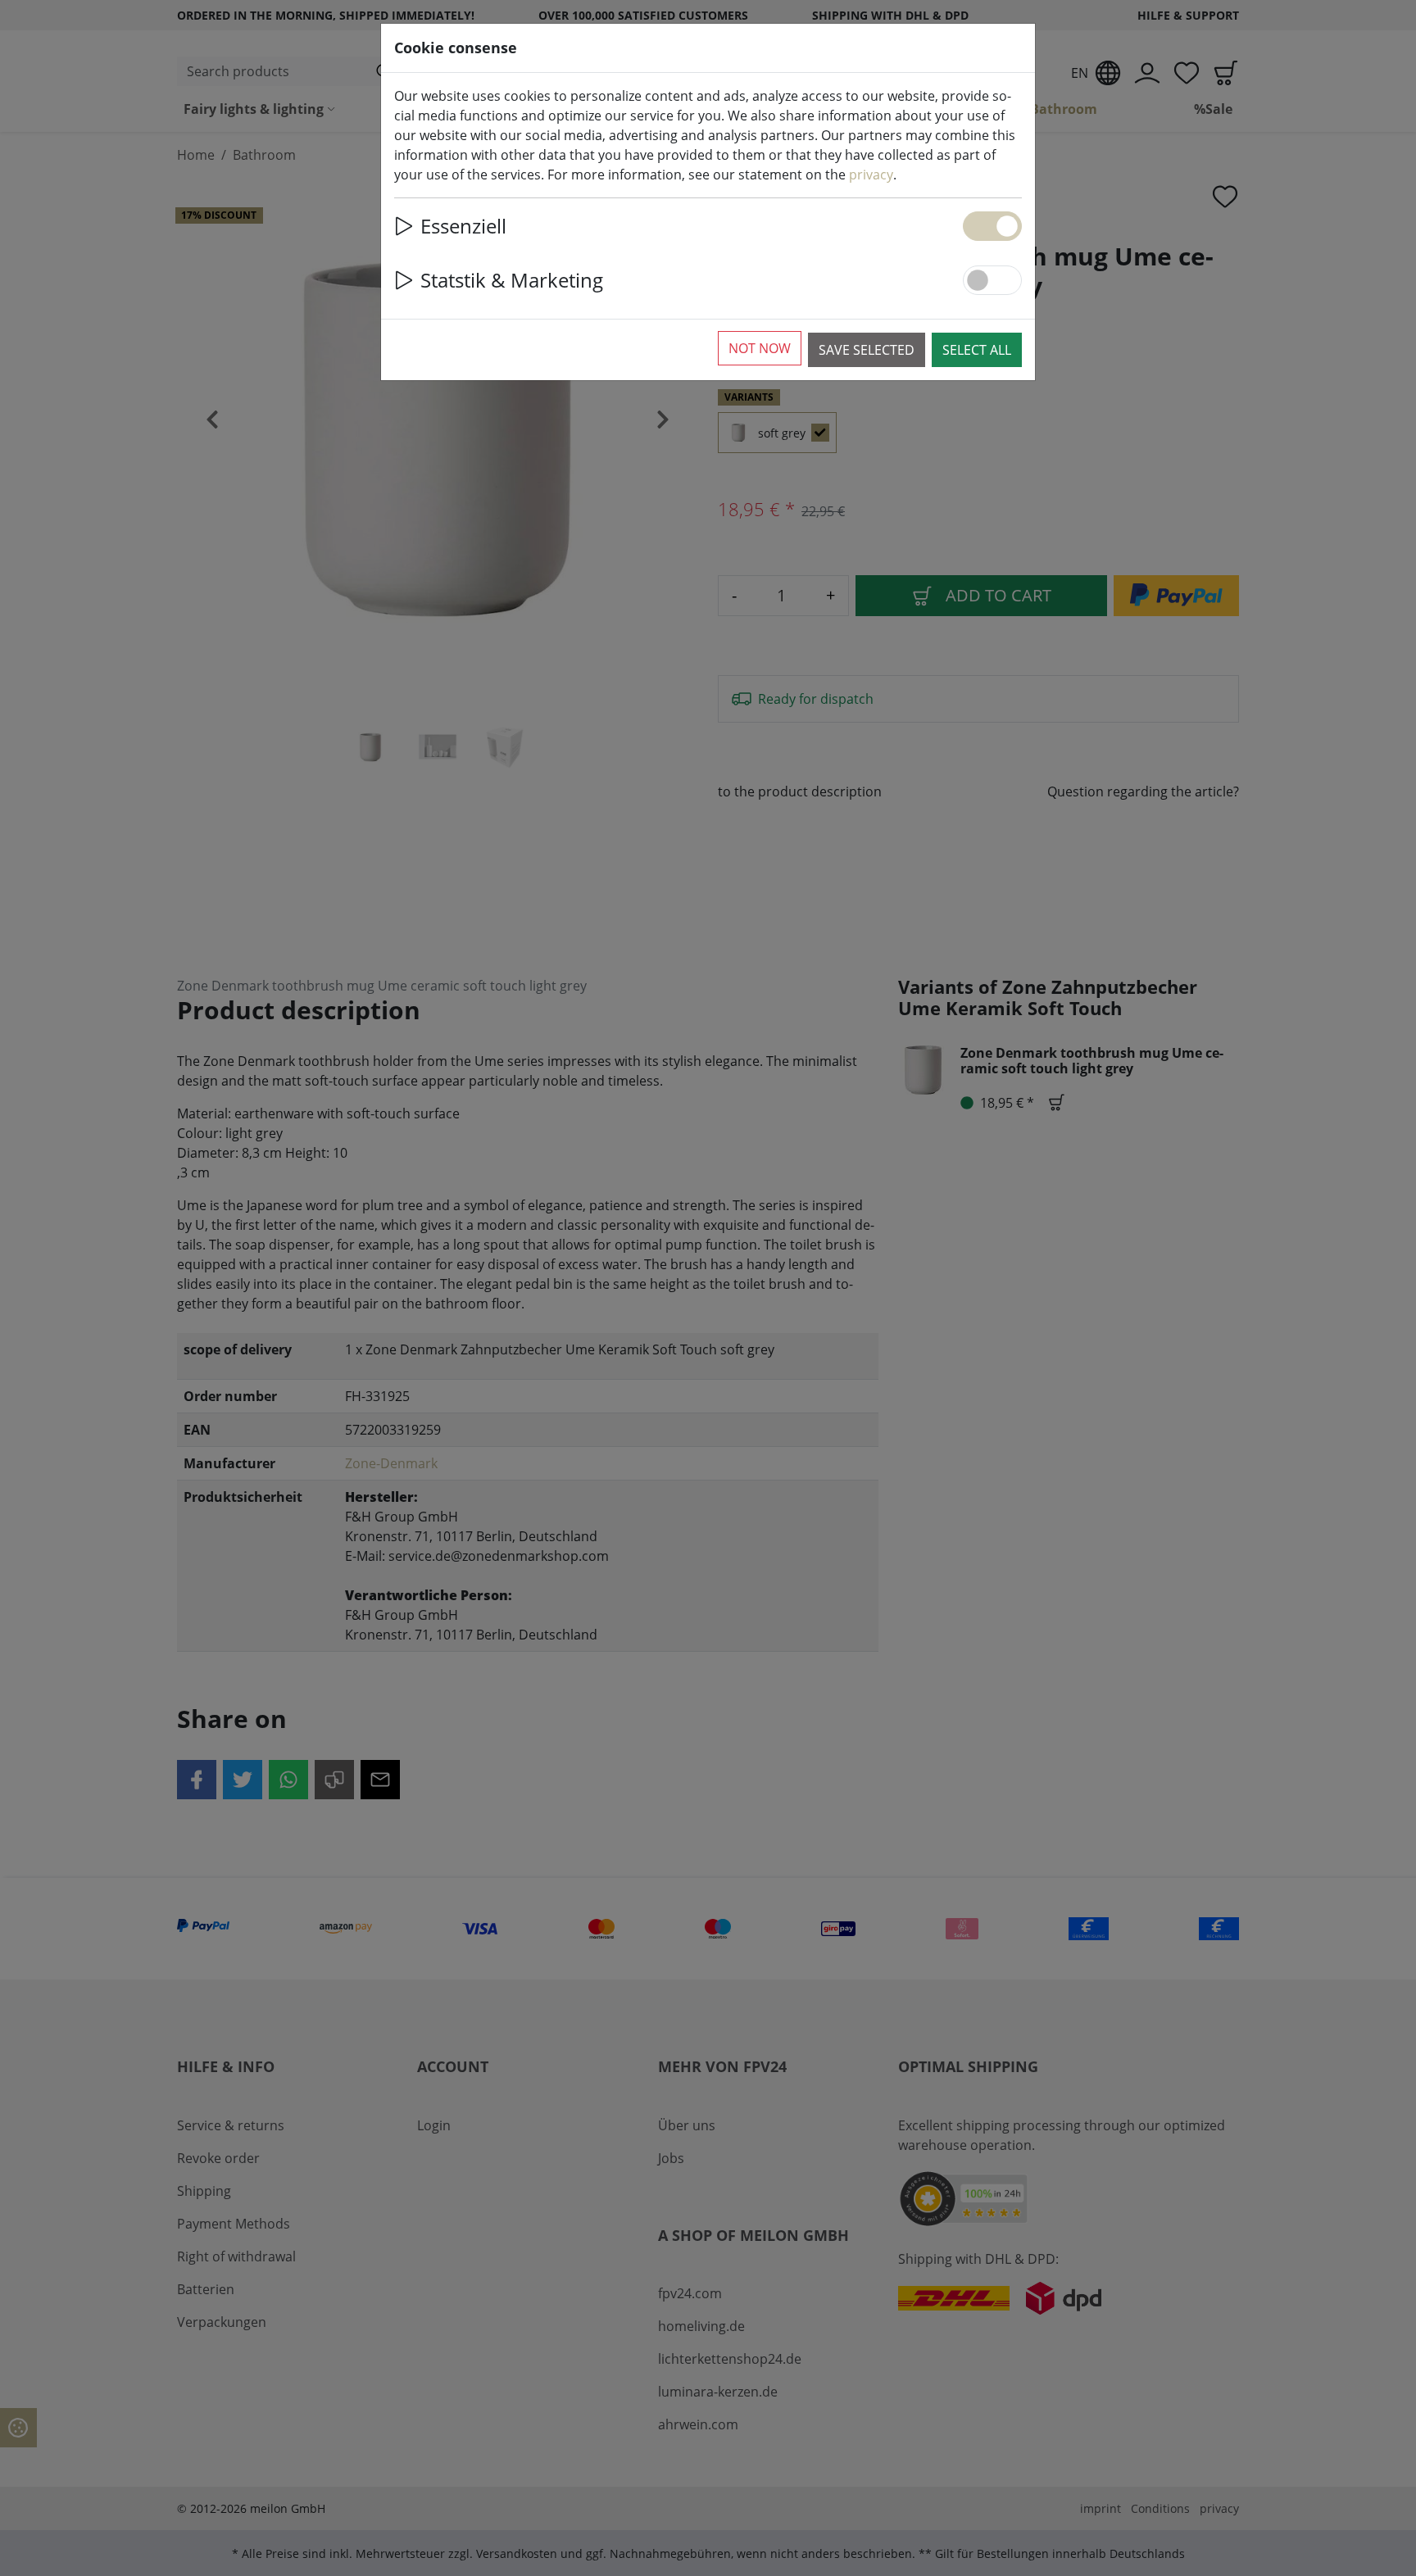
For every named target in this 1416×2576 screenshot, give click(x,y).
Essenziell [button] (463, 226)
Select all (977, 350)
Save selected (867, 350)
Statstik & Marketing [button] (512, 280)
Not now (760, 348)
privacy (871, 175)
